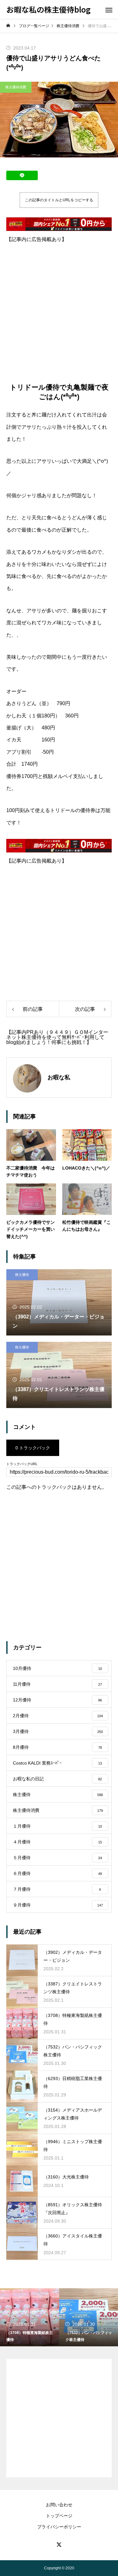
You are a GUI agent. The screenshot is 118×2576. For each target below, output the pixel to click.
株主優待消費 (16, 87)
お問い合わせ (59, 2505)
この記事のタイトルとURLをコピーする (59, 200)
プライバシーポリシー (59, 2527)
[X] (59, 2544)
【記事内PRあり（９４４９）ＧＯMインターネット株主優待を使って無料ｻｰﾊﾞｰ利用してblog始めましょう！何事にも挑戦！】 (57, 1037)
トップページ (59, 2516)
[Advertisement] (59, 307)
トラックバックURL (22, 1464)
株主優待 (22, 1275)
